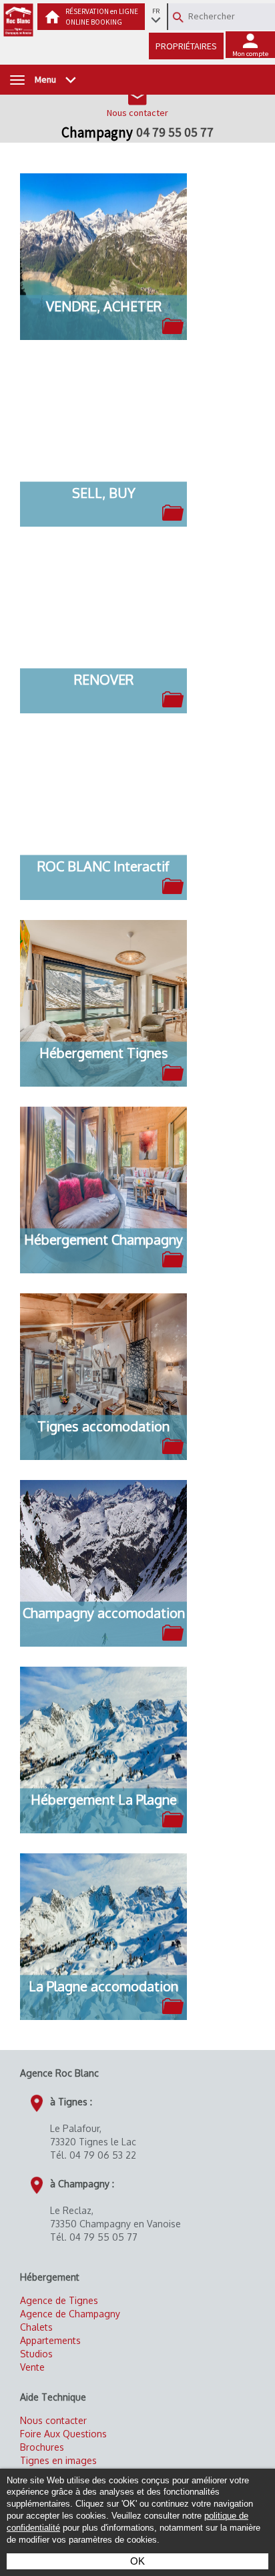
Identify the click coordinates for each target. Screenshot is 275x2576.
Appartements (50, 2340)
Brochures (42, 2447)
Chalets (36, 2327)
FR (156, 11)
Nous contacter (53, 2420)
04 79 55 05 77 (175, 132)
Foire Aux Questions (63, 2434)
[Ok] (178, 17)
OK (137, 2561)
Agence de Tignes (59, 2300)
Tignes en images (58, 2460)
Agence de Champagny (70, 2314)
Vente (32, 2367)
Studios (36, 2354)
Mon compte (250, 54)
